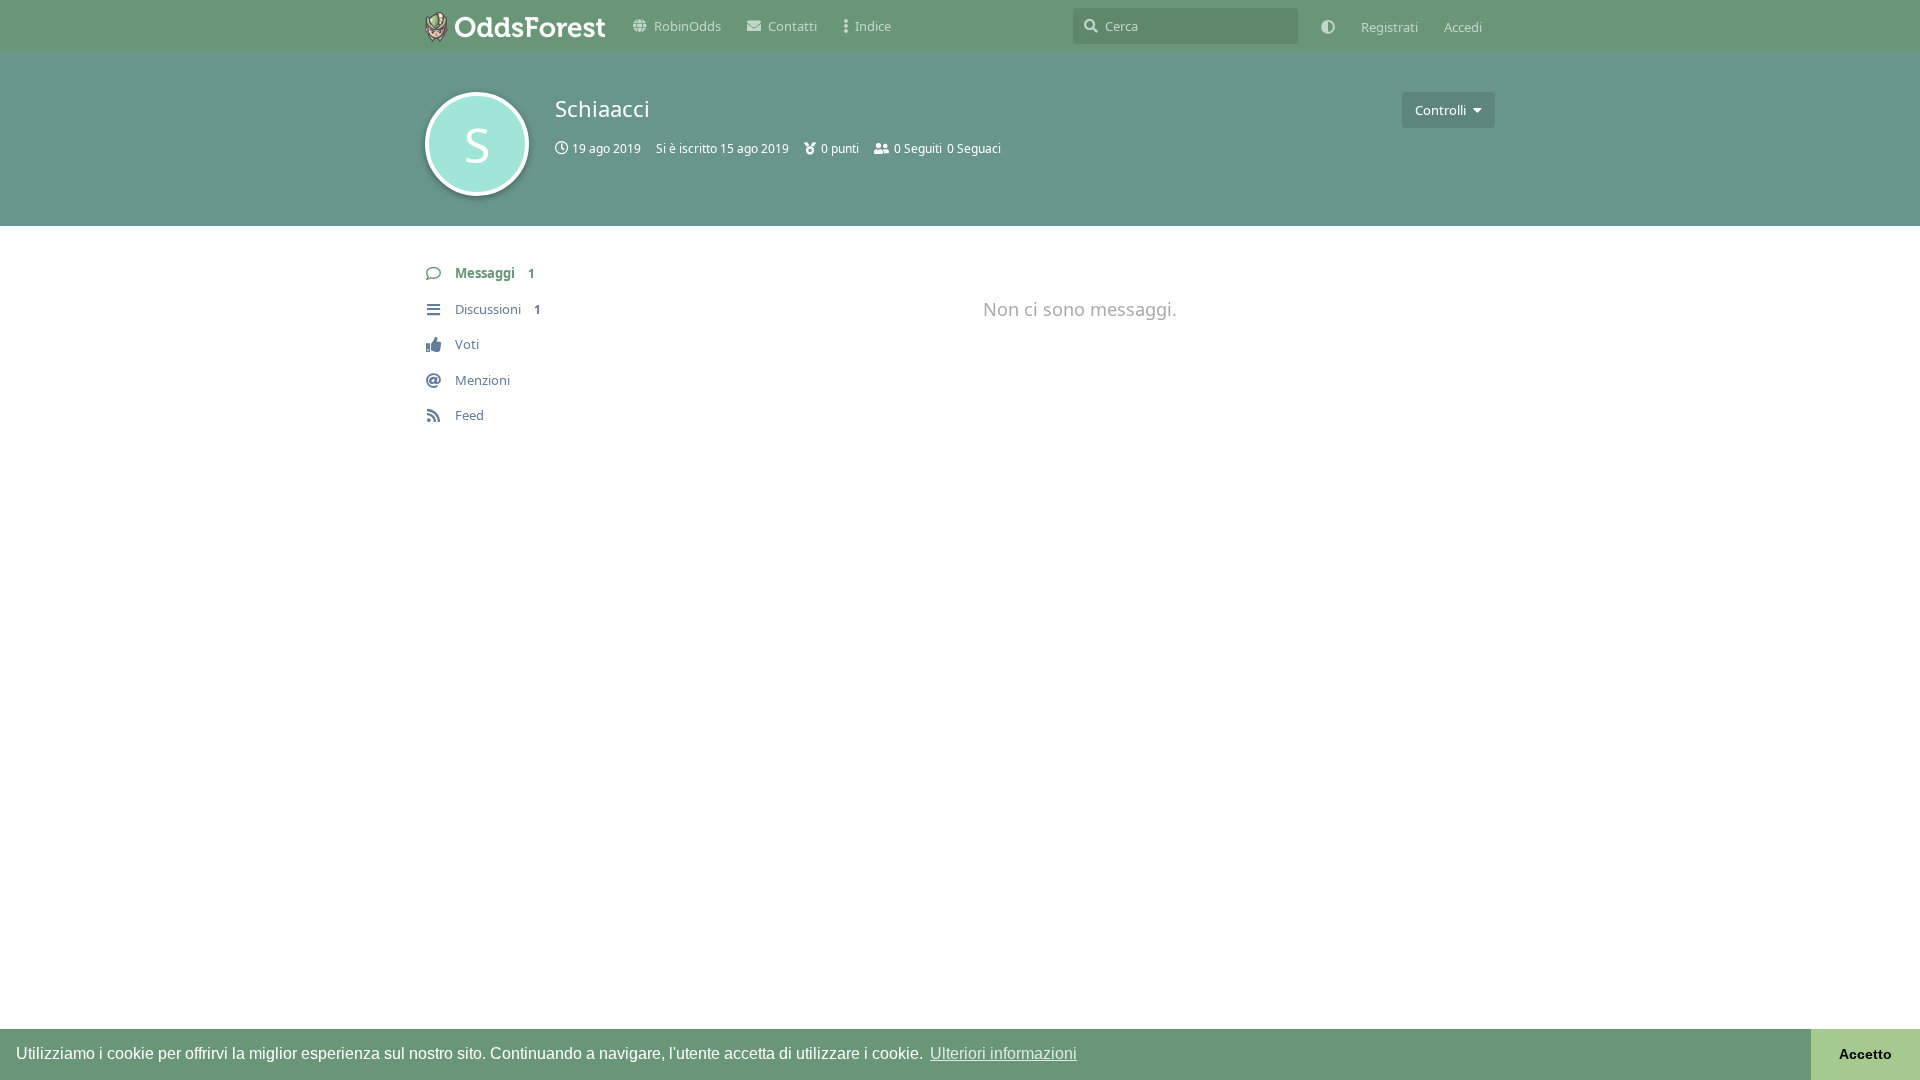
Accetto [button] (1865, 1054)
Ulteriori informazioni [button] (1003, 1053)
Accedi (1463, 27)
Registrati (1389, 27)
